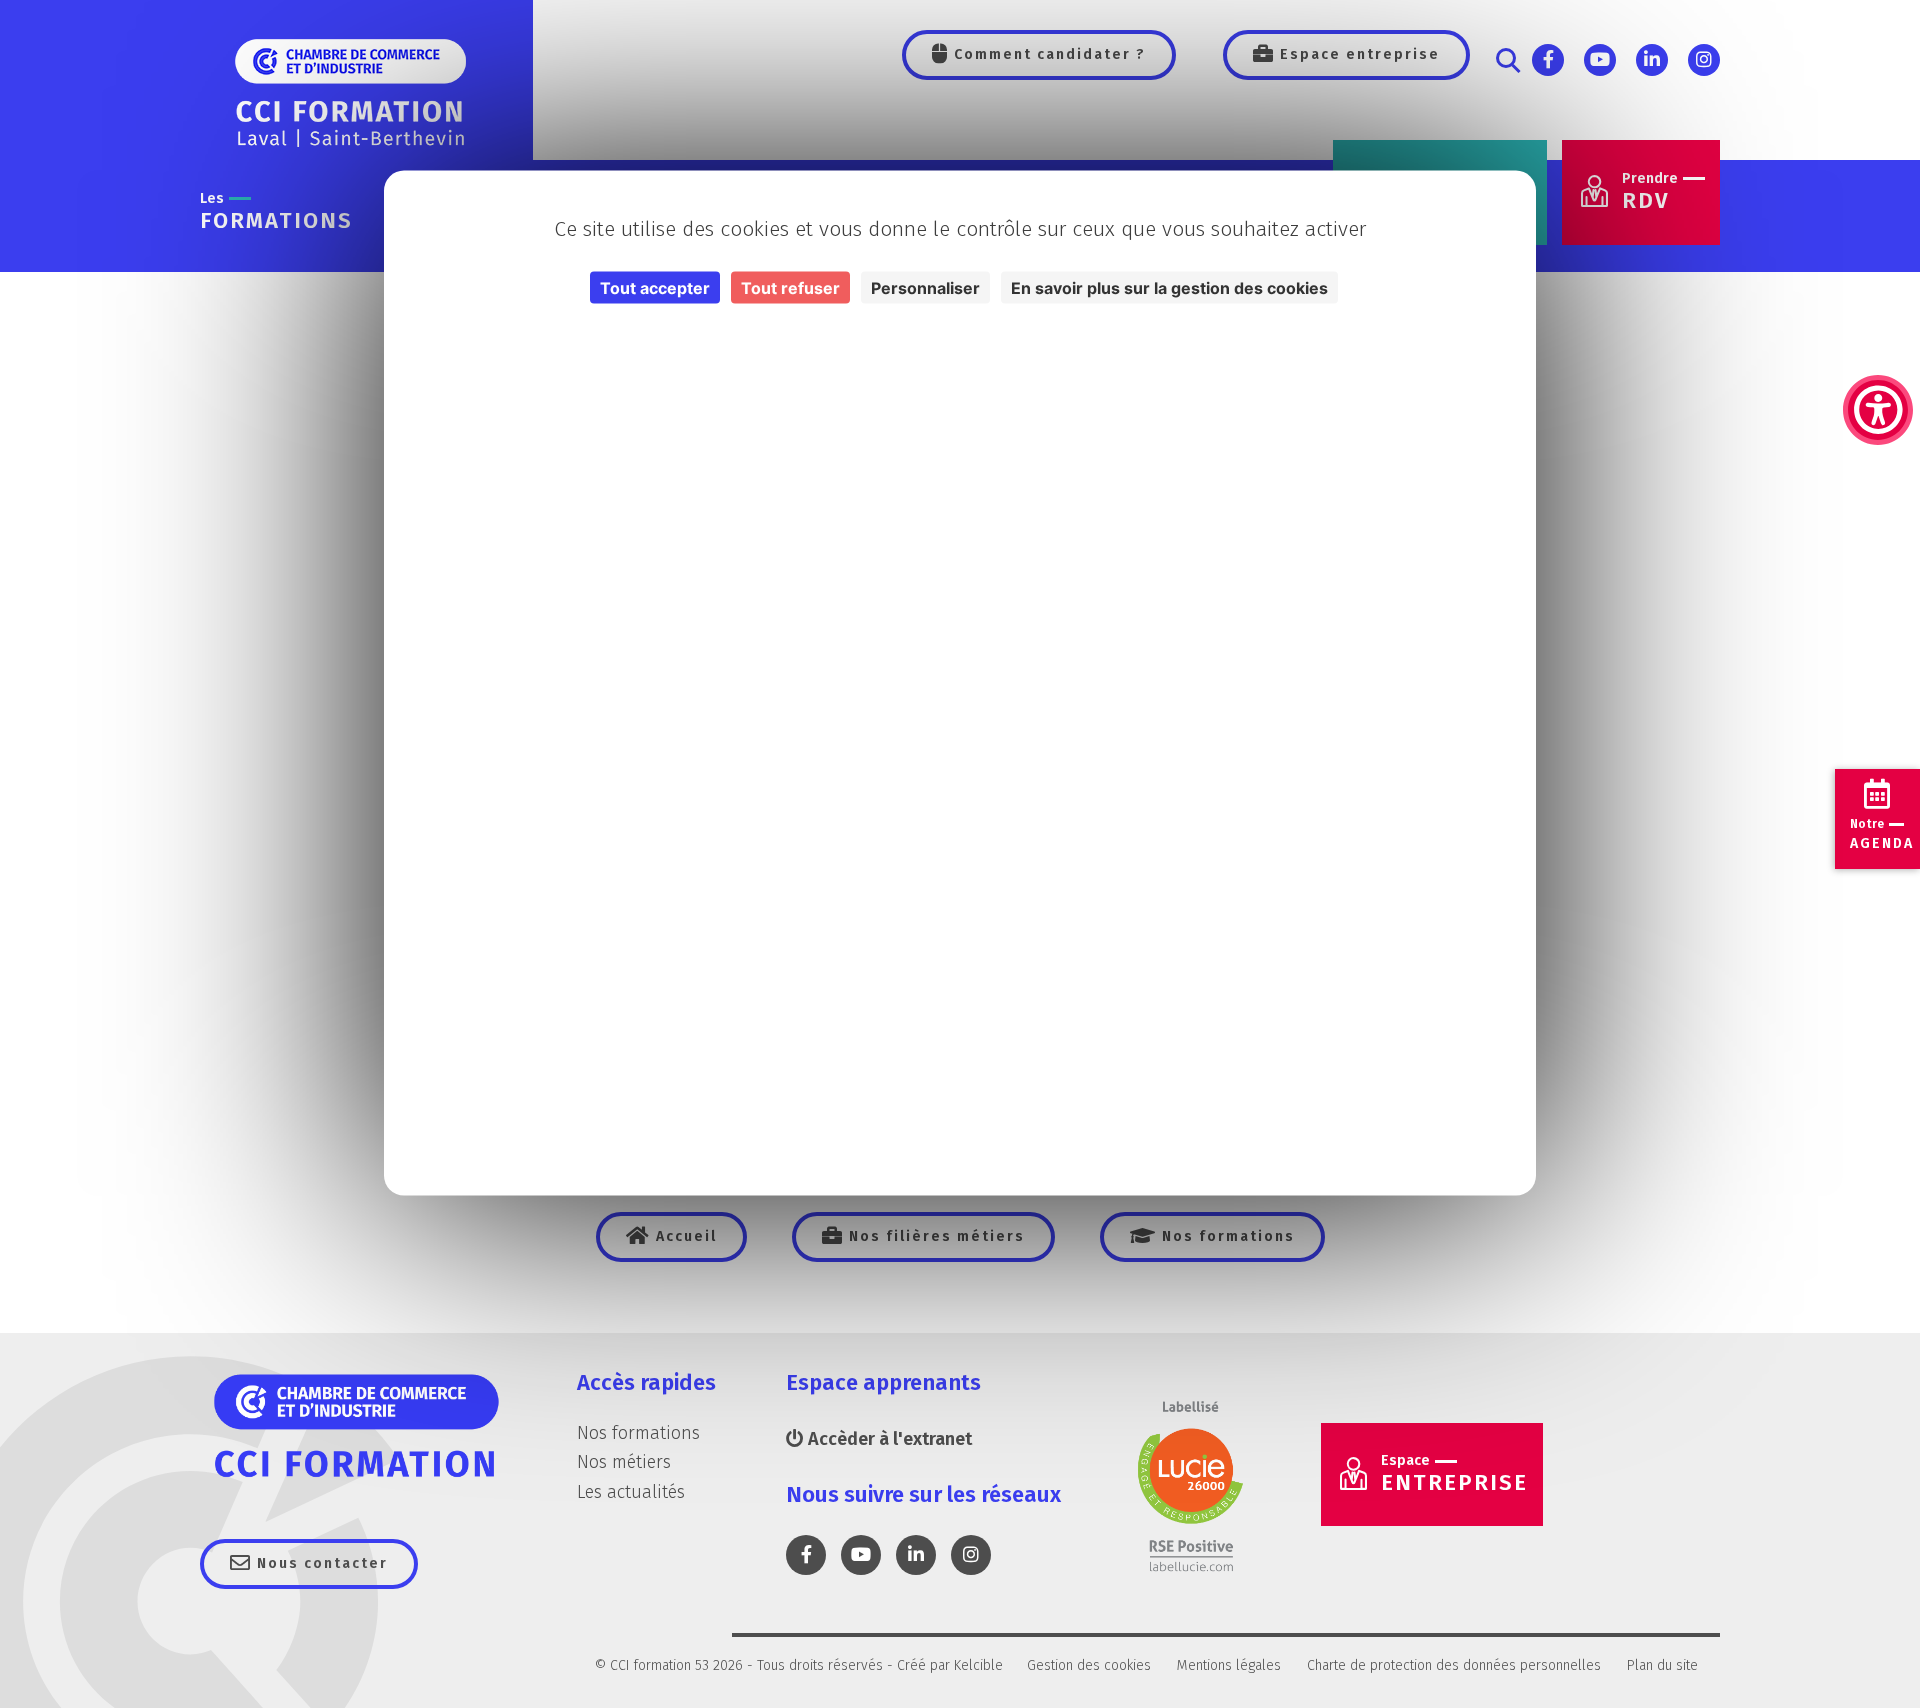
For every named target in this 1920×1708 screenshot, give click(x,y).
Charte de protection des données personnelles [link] (1454, 1665)
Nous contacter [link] (320, 1563)
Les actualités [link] (631, 1492)
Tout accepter (655, 288)
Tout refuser (790, 288)
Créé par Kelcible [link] (950, 1665)
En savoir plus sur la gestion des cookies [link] (1169, 288)
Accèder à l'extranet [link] (888, 1439)
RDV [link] (1650, 192)
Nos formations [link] (1226, 1236)
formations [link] (276, 212)
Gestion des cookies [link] (1089, 1665)
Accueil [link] (684, 1236)
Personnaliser (925, 288)
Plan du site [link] (1662, 1665)
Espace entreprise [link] (1357, 54)
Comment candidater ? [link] (1047, 54)
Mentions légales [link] (1229, 1665)
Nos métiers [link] (624, 1462)
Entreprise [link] (1454, 1474)
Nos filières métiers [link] (934, 1236)
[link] (1878, 310)
